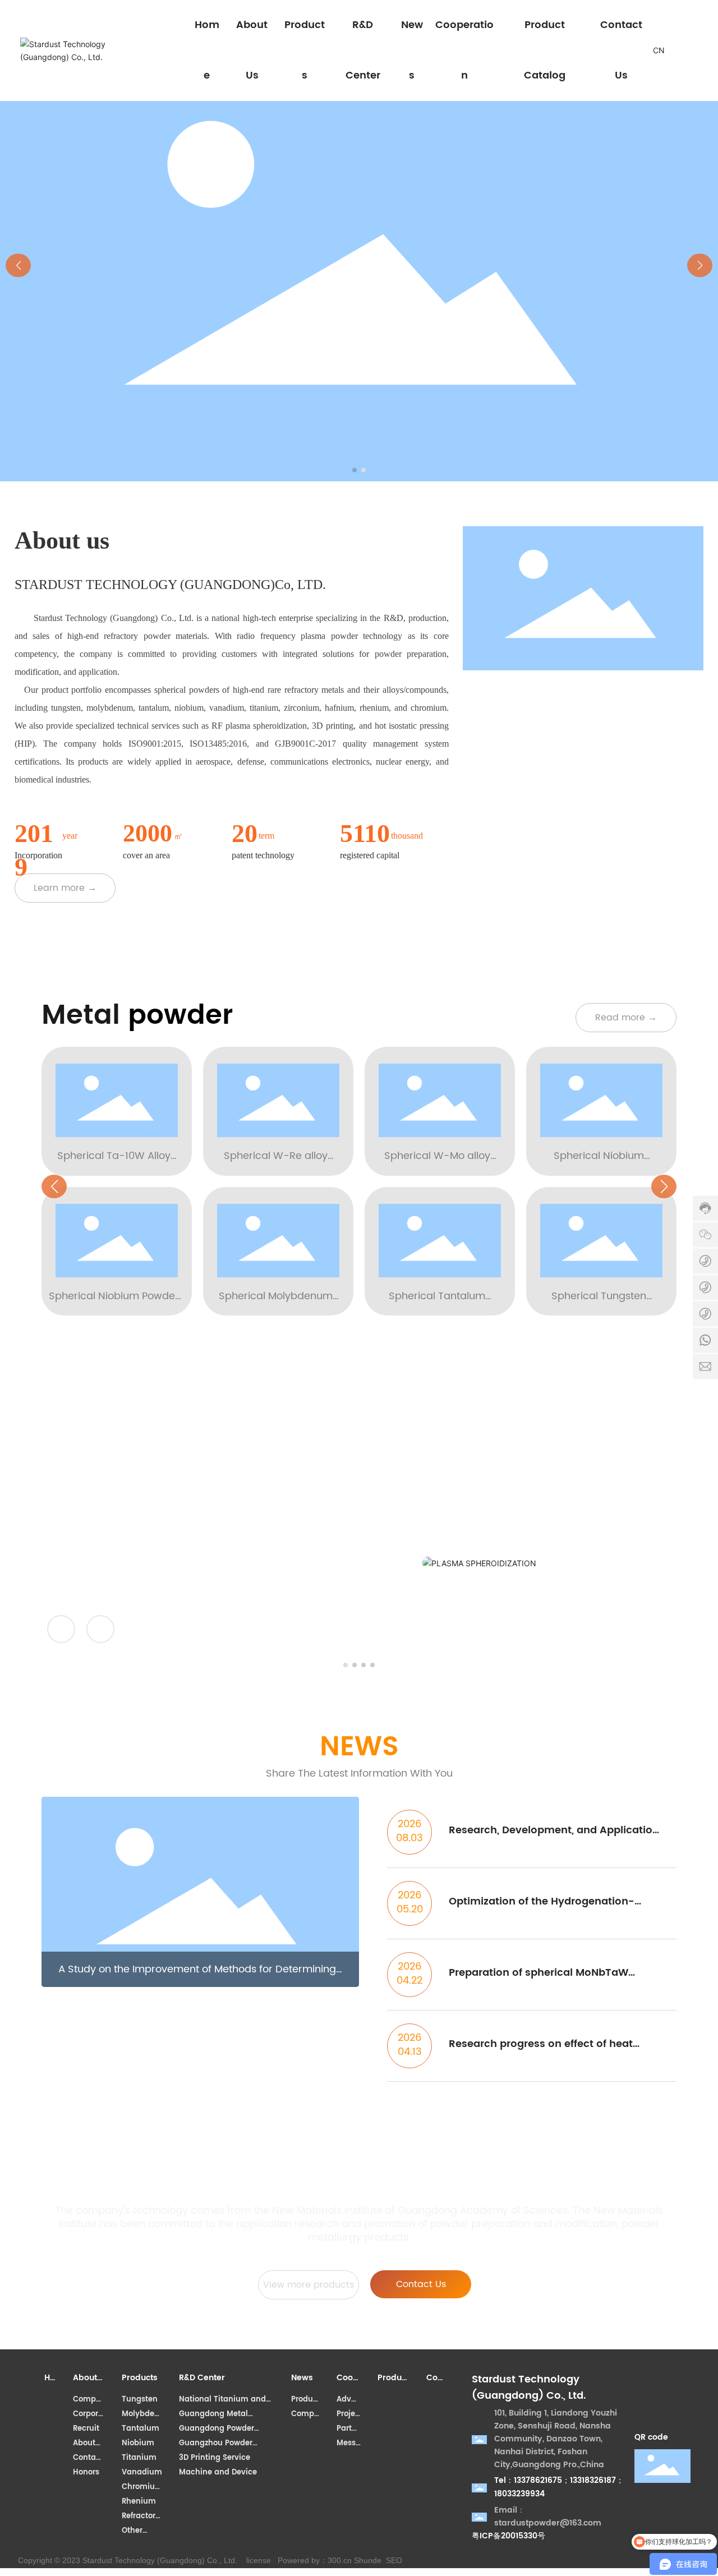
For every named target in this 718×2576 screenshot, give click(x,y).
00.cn (342, 2560)
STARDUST (541, 1492)
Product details (551, 1550)
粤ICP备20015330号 (508, 2536)
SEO (394, 2560)
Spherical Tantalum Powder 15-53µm (437, 1304)
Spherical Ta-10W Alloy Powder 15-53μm (114, 1164)
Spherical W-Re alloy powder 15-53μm (276, 1164)
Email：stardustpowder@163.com (548, 2517)
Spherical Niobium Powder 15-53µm (114, 1304)
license (259, 2560)
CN (659, 50)
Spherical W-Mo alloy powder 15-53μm (437, 1164)
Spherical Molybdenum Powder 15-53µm (276, 1304)
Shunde (368, 2560)
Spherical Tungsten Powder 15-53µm (599, 1304)
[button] (355, 470)
